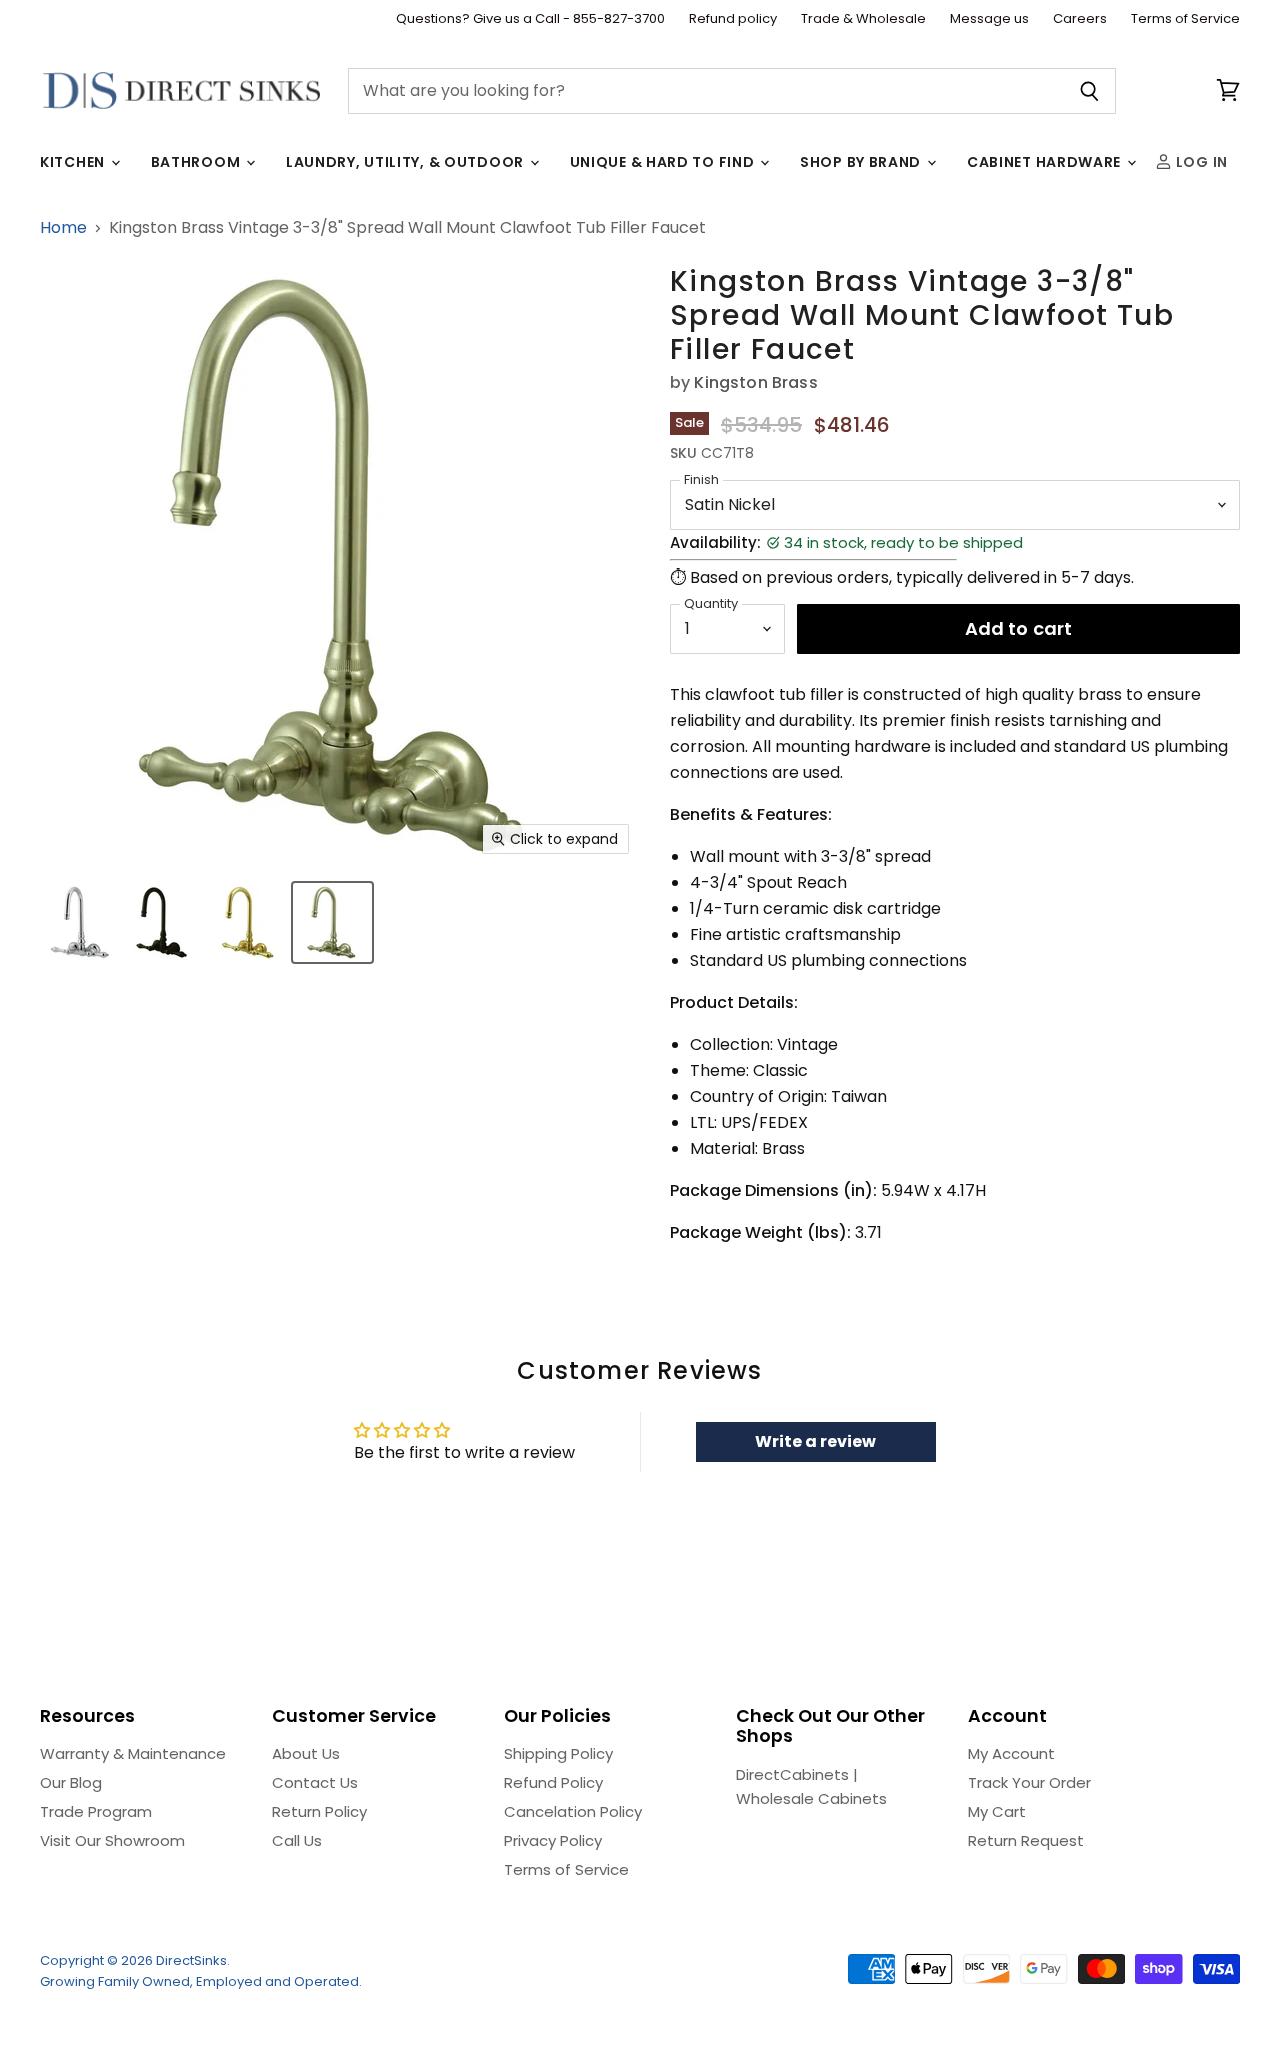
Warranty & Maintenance (133, 1753)
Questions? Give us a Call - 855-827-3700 (530, 19)
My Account (1011, 1753)
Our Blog (71, 1782)
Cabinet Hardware (1046, 162)
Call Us (297, 1840)
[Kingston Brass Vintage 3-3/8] (77, 922)
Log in (1200, 162)
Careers (1080, 19)
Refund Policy (553, 1782)
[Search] (1089, 91)
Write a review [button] (815, 1441)
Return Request (1026, 1840)
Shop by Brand (862, 162)
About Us (306, 1753)
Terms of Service (1185, 19)
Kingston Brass (755, 382)
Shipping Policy (558, 1753)
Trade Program (96, 1811)
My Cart (997, 1811)
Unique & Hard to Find (664, 162)
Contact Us (315, 1782)
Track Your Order (1029, 1782)
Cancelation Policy (573, 1811)
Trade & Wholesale (863, 19)
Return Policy (319, 1811)
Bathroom (197, 162)
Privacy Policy (553, 1840)
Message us (989, 19)
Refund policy (733, 19)
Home (63, 228)
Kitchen (74, 162)
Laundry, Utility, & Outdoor (407, 162)
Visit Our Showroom (112, 1840)
